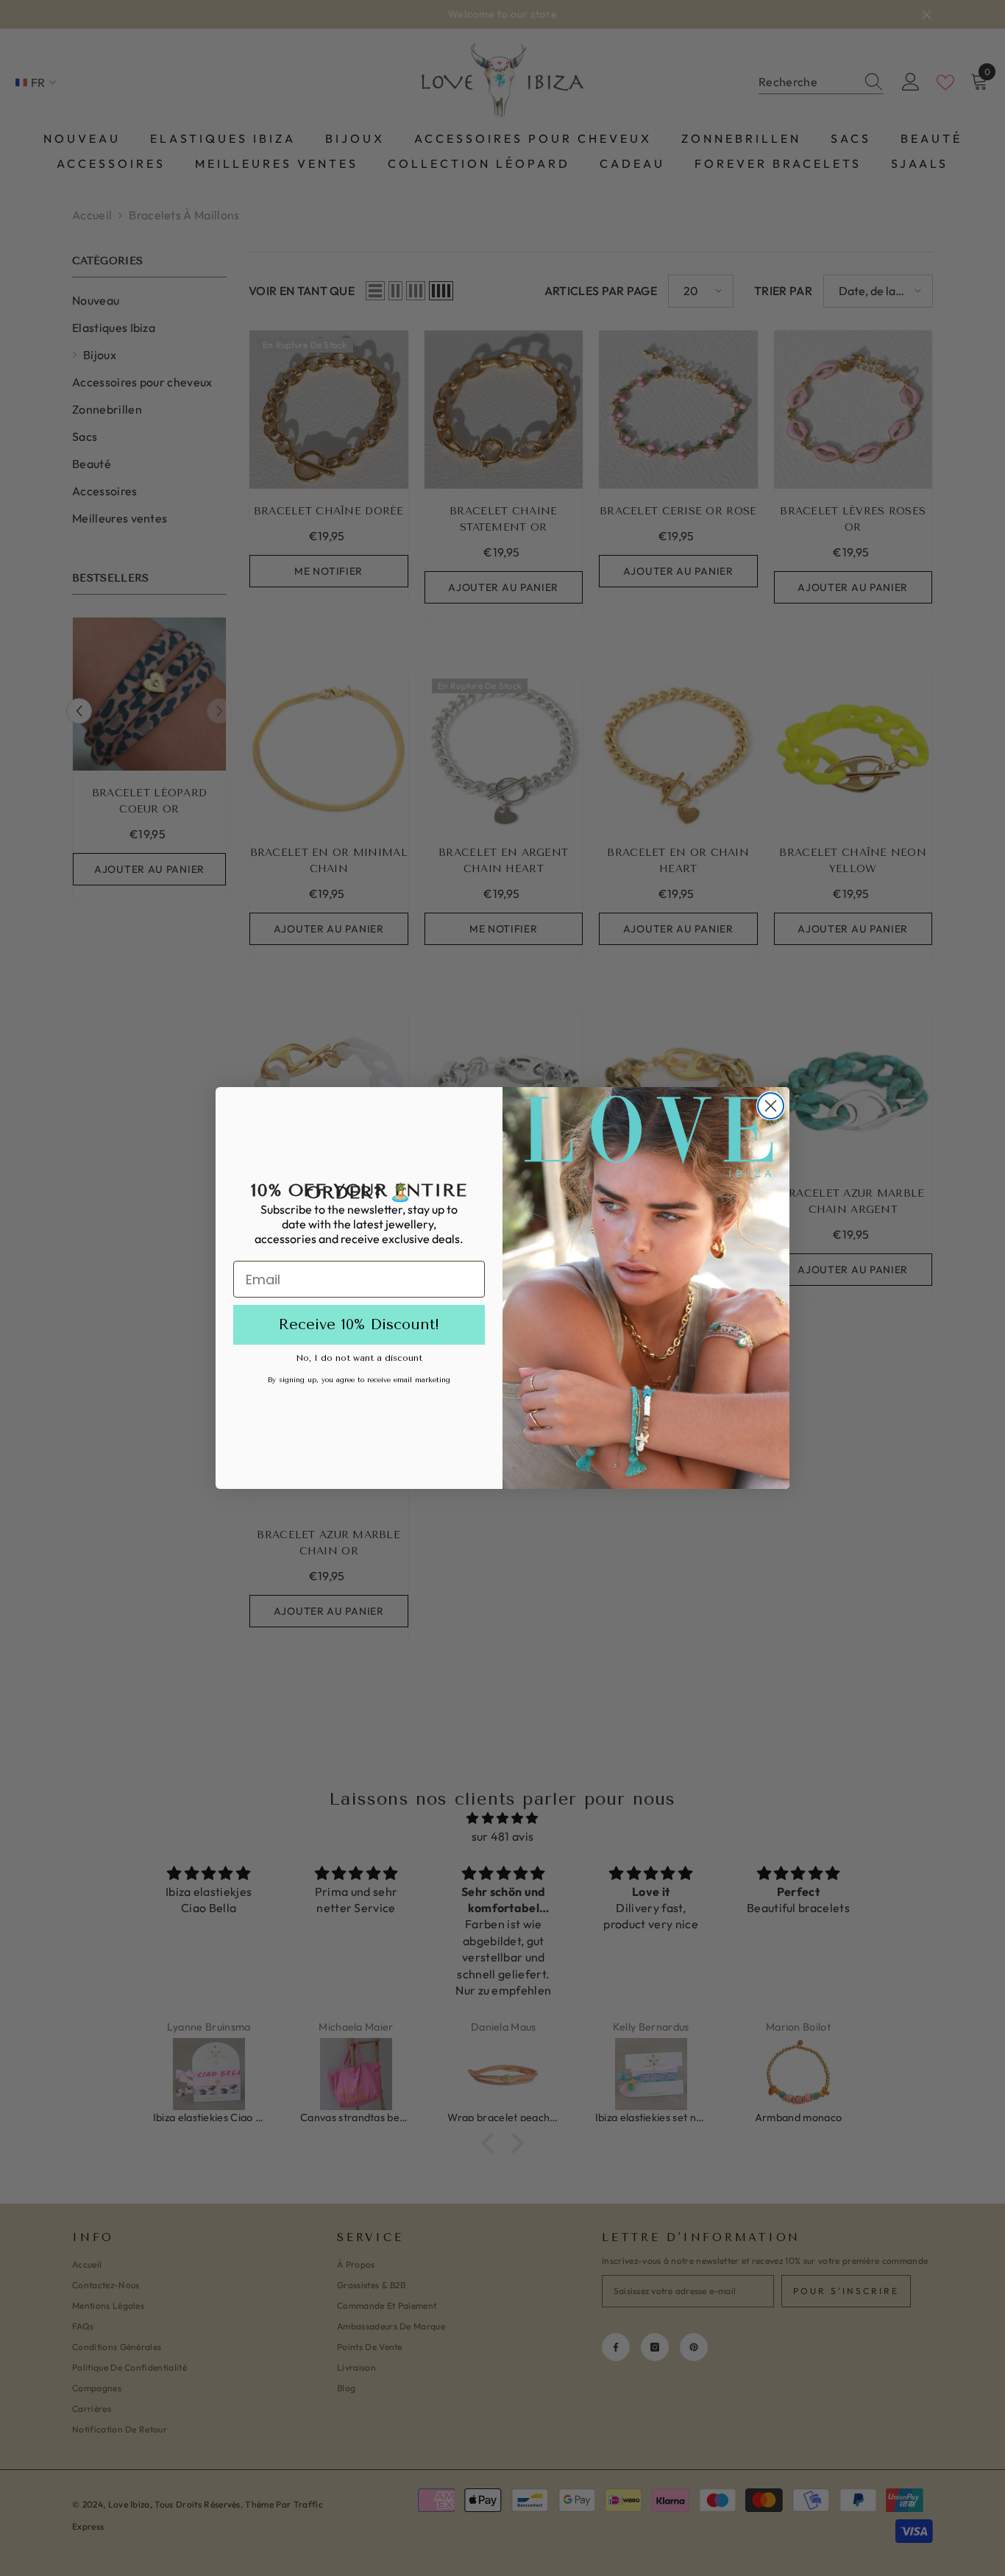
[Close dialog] (771, 1106)
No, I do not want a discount (359, 1358)
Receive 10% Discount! (359, 1324)
